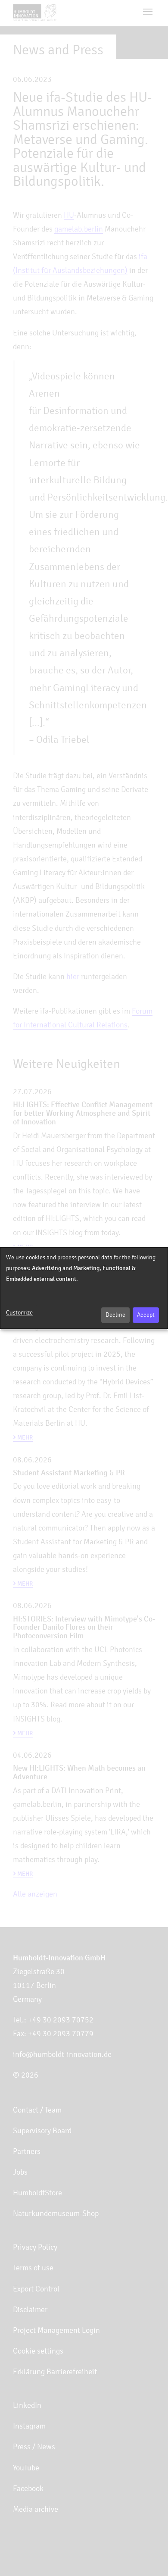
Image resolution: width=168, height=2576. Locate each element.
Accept (146, 1315)
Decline (115, 1315)
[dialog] (84, 1288)
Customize (19, 1313)
